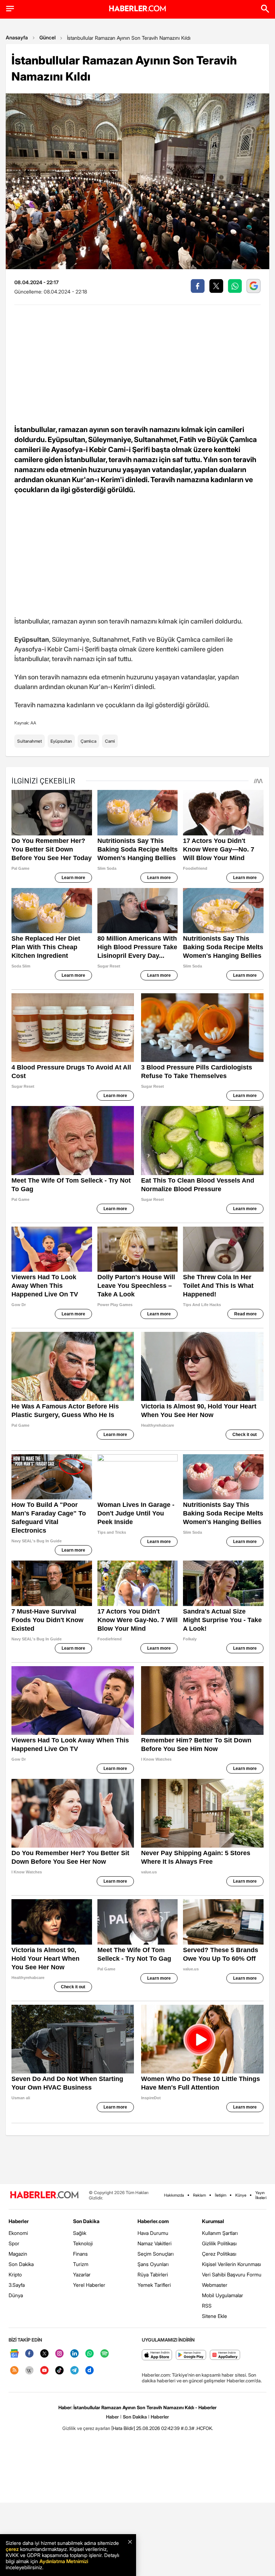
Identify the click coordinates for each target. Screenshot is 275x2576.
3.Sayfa (17, 2285)
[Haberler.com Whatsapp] (90, 2354)
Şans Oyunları (153, 2264)
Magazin (18, 2254)
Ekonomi (18, 2233)
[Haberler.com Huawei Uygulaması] (225, 2355)
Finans (80, 2254)
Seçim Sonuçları (156, 2254)
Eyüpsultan (61, 741)
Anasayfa (17, 37)
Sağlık (80, 2233)
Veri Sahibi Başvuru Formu (232, 2274)
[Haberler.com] (44, 2195)
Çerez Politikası (219, 2254)
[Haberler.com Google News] (14, 2354)
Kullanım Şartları (220, 2233)
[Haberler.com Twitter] (44, 2354)
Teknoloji (83, 2243)
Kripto (15, 2274)
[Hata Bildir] (123, 2428)
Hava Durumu (153, 2233)
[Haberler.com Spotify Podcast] (105, 2354)
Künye (241, 2195)
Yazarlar (82, 2274)
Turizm (81, 2264)
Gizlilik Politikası (219, 2243)
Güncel (47, 37)
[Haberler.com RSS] (14, 2371)
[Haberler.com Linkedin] (74, 2354)
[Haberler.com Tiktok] (59, 2371)
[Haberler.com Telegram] (74, 2371)
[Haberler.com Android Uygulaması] (191, 2355)
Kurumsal (213, 2221)
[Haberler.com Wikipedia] (29, 2371)
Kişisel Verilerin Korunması (231, 2264)
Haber (112, 2417)
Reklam (199, 2195)
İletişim (221, 2195)
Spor (14, 2243)
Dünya (16, 2295)
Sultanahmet (30, 741)
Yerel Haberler (89, 2285)
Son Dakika (21, 2264)
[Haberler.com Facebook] (29, 2354)
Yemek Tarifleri (154, 2285)
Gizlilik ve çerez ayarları (86, 2428)
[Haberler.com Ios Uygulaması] (157, 2355)
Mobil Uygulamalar (223, 2295)
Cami (110, 741)
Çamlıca (88, 741)
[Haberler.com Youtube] (44, 2371)
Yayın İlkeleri (261, 2195)
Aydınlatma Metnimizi (64, 2561)
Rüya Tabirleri (153, 2274)
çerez (12, 2549)
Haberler (19, 2221)
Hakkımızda (174, 2195)
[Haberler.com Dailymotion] (90, 2371)
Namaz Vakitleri (155, 2243)
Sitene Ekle (214, 2316)
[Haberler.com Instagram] (59, 2354)
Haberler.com (153, 2221)
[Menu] (10, 9)
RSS (207, 2306)
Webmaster (215, 2285)
